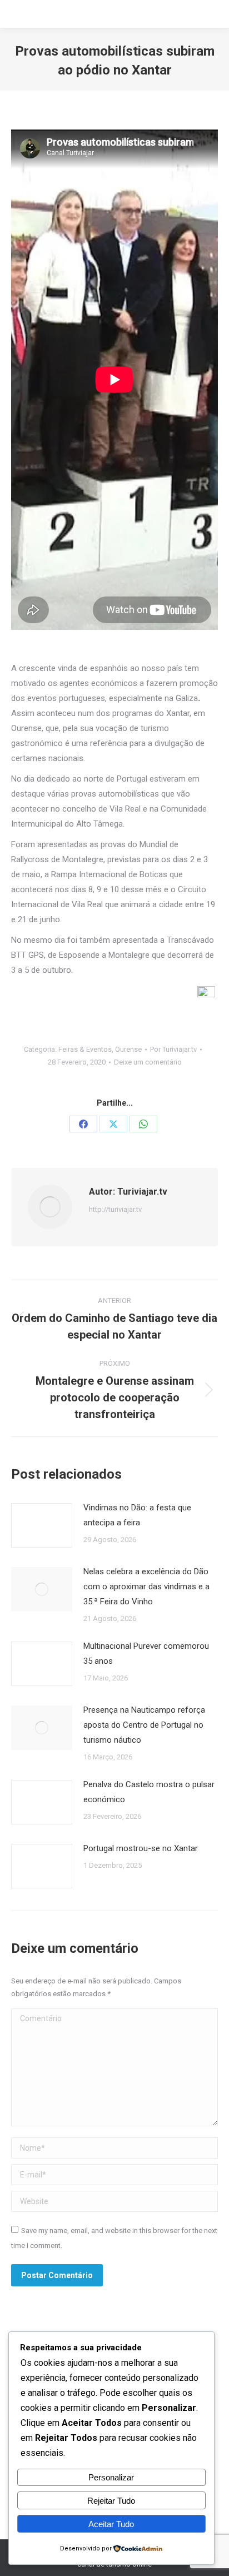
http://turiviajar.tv (115, 1209)
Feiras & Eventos (85, 1049)
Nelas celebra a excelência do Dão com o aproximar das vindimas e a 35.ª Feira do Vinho (146, 1587)
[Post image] (42, 1525)
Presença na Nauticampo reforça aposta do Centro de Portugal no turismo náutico (144, 1725)
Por (173, 1049)
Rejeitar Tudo (111, 2501)
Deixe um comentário (148, 1062)
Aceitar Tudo (111, 2524)
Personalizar (111, 2477)
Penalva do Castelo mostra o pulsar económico (149, 1792)
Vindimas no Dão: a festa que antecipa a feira (137, 1515)
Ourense (128, 1049)
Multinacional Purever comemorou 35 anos (146, 1653)
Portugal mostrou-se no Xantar (141, 1848)
